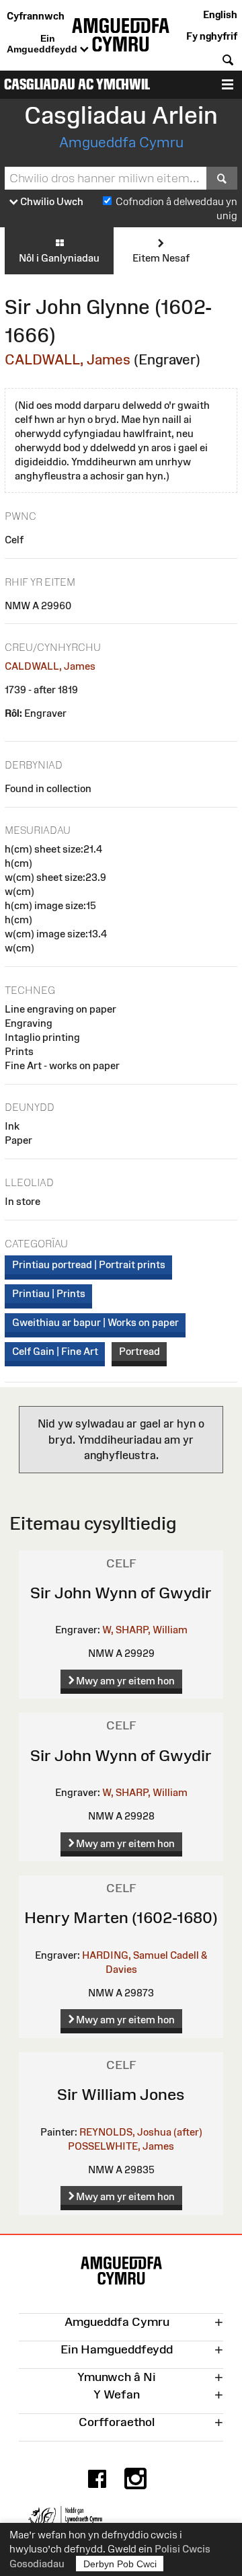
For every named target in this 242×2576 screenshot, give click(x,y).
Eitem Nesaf (161, 258)
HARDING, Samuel (125, 1955)
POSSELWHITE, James (121, 2146)
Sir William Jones (121, 2094)
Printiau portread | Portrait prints (89, 1264)
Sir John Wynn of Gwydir (121, 1593)
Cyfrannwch (36, 16)
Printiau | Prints (49, 1293)
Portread (139, 1351)
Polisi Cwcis (183, 2549)
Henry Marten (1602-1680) (121, 1917)
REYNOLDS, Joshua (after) (141, 2132)
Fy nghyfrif (212, 36)
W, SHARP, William (145, 1630)
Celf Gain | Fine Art (55, 1351)
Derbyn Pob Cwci (120, 2564)
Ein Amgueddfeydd (43, 44)
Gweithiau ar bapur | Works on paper (95, 1322)
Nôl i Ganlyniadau (59, 258)
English (220, 14)
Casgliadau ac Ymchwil (77, 84)
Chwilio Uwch (51, 201)
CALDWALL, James (68, 359)
